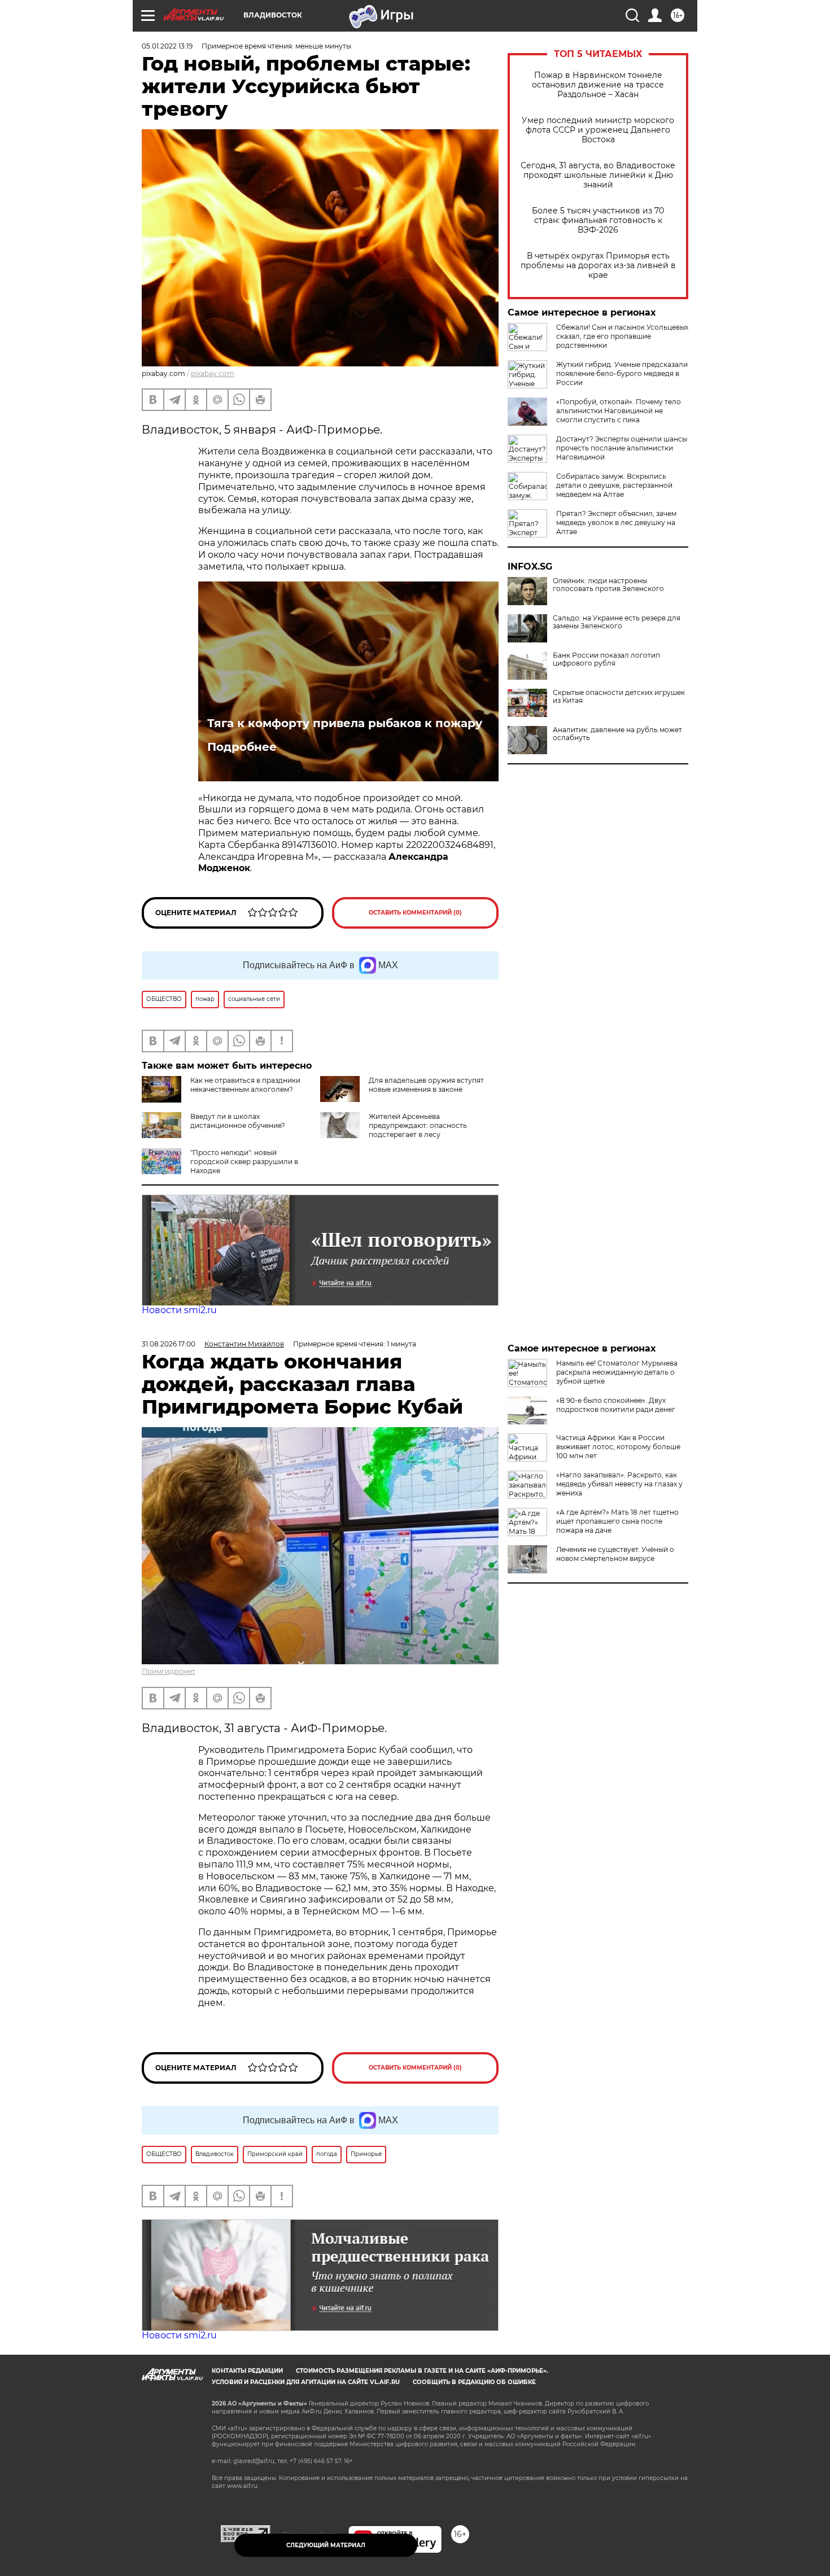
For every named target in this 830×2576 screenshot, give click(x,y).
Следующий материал (326, 2545)
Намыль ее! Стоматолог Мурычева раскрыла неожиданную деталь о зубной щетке (617, 1372)
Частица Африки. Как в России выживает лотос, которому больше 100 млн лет (618, 1447)
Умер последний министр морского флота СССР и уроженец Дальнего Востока (598, 130)
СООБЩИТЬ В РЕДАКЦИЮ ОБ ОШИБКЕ (474, 2382)
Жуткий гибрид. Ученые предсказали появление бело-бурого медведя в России (622, 373)
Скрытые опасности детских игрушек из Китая (619, 697)
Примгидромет (169, 1671)
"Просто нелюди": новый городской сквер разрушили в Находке (244, 1162)
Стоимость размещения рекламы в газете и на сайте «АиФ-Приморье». (422, 2371)
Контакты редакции (247, 2371)
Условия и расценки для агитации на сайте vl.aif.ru (306, 2382)
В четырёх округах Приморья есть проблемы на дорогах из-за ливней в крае (598, 266)
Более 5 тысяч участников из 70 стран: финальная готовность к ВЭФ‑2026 (598, 220)
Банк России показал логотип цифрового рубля (606, 659)
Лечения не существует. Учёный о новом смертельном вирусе (615, 1554)
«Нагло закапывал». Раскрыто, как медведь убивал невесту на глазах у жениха (619, 1484)
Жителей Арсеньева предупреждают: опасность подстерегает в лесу (418, 1125)
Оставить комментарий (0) (415, 913)
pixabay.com (213, 373)
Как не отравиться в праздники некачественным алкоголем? (245, 1085)
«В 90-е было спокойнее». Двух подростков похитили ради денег (616, 1405)
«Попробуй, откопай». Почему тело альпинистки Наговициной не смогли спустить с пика (619, 411)
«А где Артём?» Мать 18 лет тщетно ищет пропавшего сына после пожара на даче (617, 1521)
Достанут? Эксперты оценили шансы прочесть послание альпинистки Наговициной (622, 448)
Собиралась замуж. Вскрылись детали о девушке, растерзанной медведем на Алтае (614, 485)
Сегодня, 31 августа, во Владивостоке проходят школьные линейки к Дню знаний (598, 175)
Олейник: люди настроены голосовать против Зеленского (608, 585)
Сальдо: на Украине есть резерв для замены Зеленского (617, 622)
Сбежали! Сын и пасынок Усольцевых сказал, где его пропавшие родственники (622, 336)
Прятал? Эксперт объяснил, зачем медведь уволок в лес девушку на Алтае (616, 522)
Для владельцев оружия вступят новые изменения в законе (426, 1085)
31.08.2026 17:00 (169, 1344)
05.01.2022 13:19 (167, 46)
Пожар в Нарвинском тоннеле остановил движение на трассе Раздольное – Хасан (598, 85)
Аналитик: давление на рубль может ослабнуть (617, 734)
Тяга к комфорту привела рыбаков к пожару (345, 723)
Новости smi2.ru (179, 1310)
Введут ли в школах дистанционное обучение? (238, 1121)
